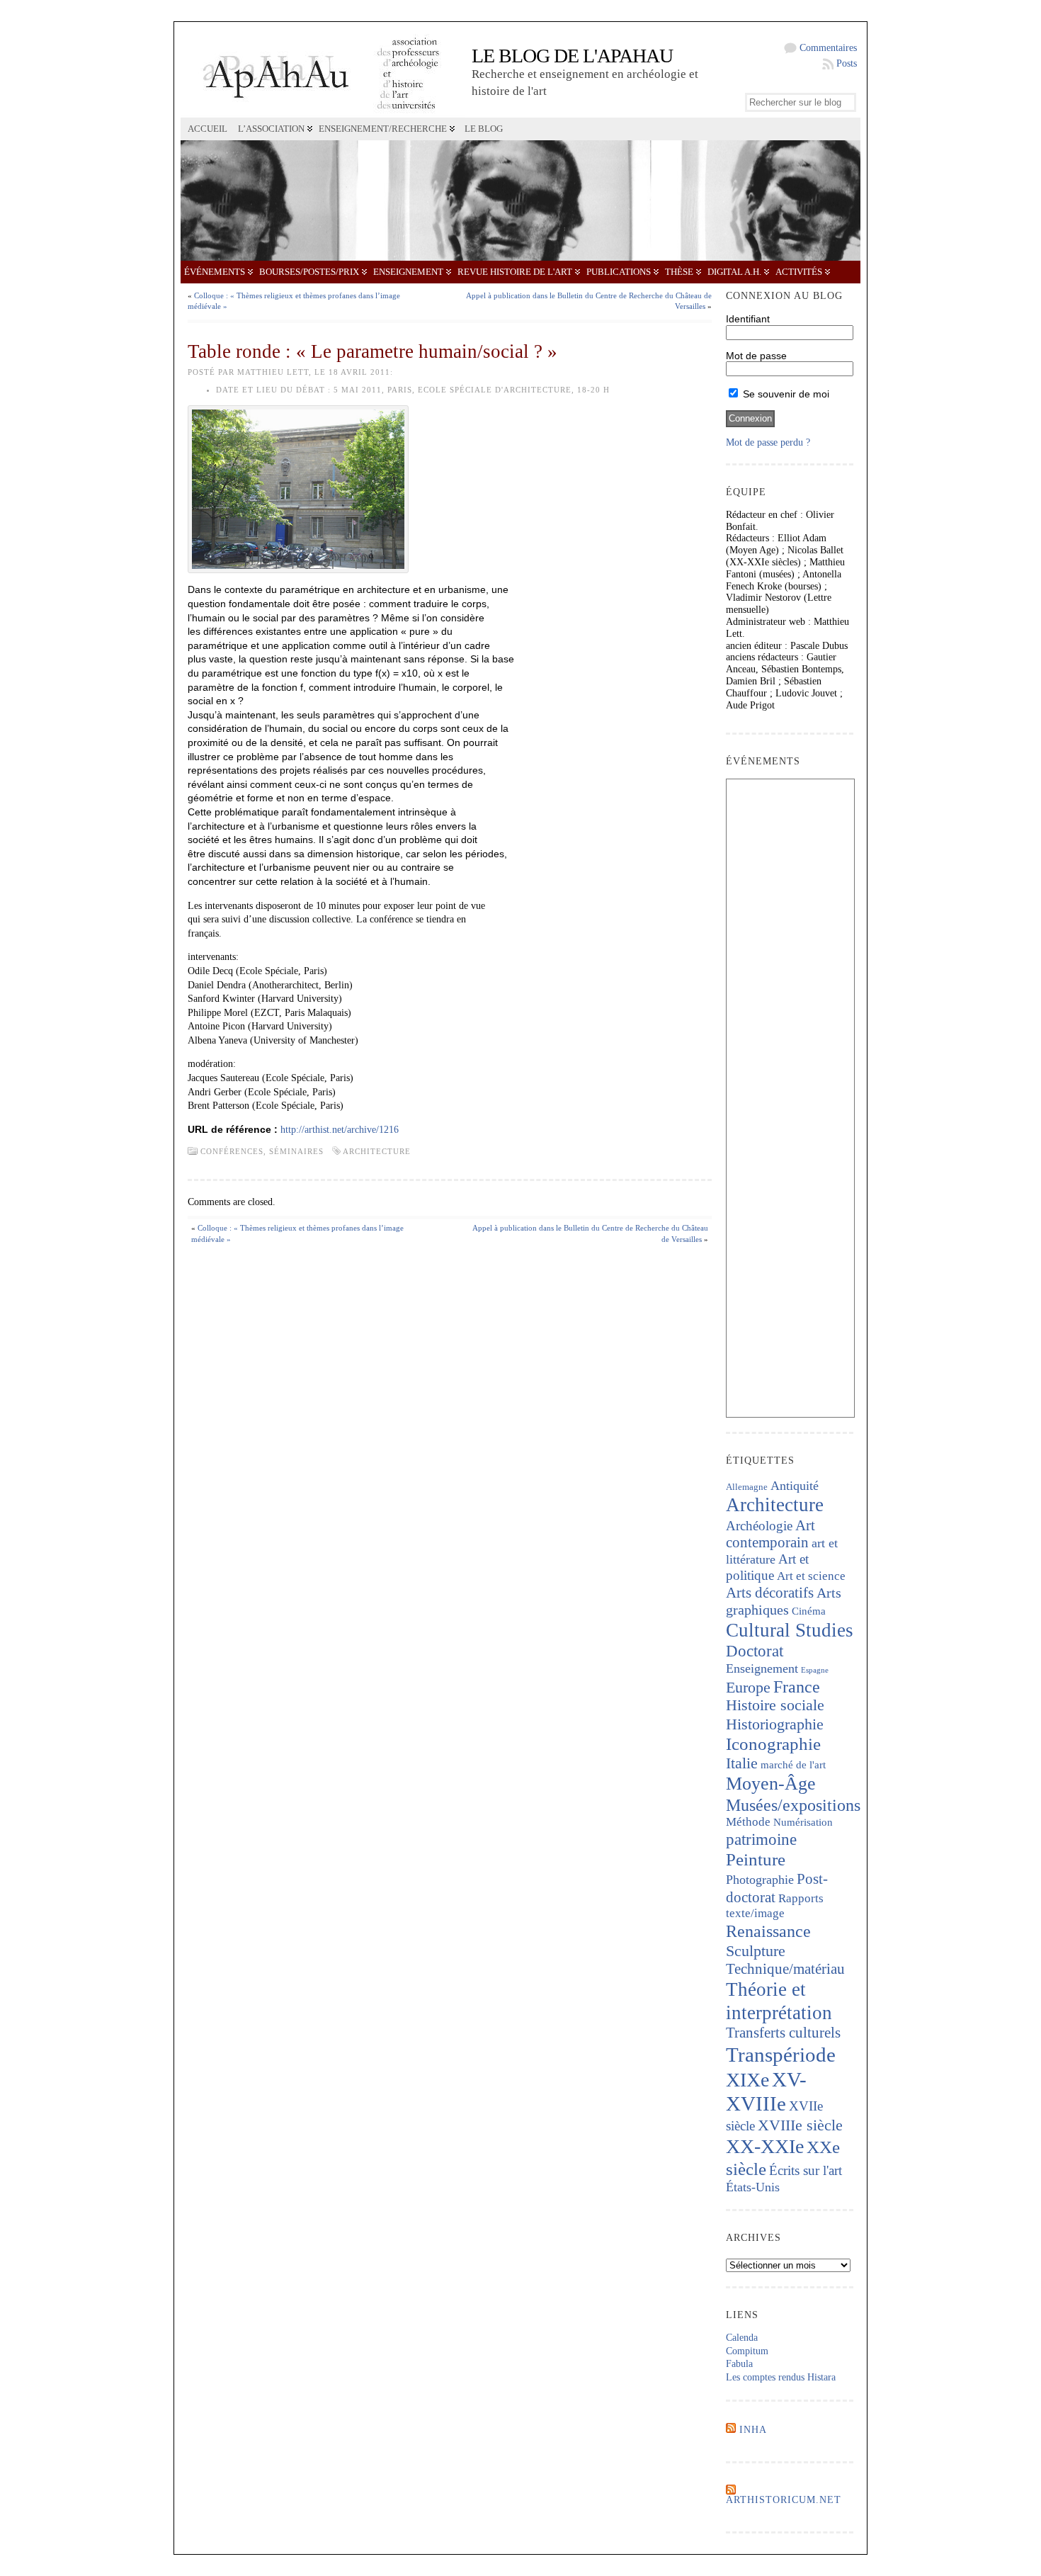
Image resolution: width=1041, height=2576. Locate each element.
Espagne (815, 1670)
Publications (619, 272)
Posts (847, 63)
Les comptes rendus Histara (781, 2377)
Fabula (739, 2364)
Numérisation (803, 1822)
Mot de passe (756, 356)
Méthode (748, 1822)
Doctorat (755, 1651)
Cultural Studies (790, 1630)
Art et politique (767, 1567)
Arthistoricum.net (784, 2500)
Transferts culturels (783, 2033)
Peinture (756, 1859)
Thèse (679, 272)
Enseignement (408, 272)
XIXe (747, 2080)
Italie (742, 1763)
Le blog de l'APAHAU (572, 56)
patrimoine (761, 1840)
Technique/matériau (785, 1969)
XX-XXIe (765, 2146)
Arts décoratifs (770, 1593)
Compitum (747, 2351)
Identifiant (748, 319)
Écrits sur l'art (806, 2170)
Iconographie (773, 1744)
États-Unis (753, 2187)
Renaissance (768, 1931)
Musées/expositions (793, 1805)
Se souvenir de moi (785, 394)
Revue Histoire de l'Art (515, 272)
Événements (215, 272)
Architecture (377, 1151)
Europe (748, 1687)
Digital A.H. (734, 272)
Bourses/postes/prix (309, 272)
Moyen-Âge (771, 1784)
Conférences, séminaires (262, 1151)
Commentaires (828, 48)
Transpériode (781, 2055)
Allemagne (747, 1487)
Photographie (760, 1880)
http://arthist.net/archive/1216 (340, 1130)
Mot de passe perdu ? (768, 442)
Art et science (811, 1576)
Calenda (742, 2338)
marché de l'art (793, 1765)
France (797, 1687)
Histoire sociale (775, 1705)
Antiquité (795, 1486)
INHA (753, 2430)
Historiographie (775, 1724)
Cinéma (809, 1611)
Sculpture (756, 1951)
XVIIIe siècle (800, 2125)
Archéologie (759, 1526)
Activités (799, 272)
